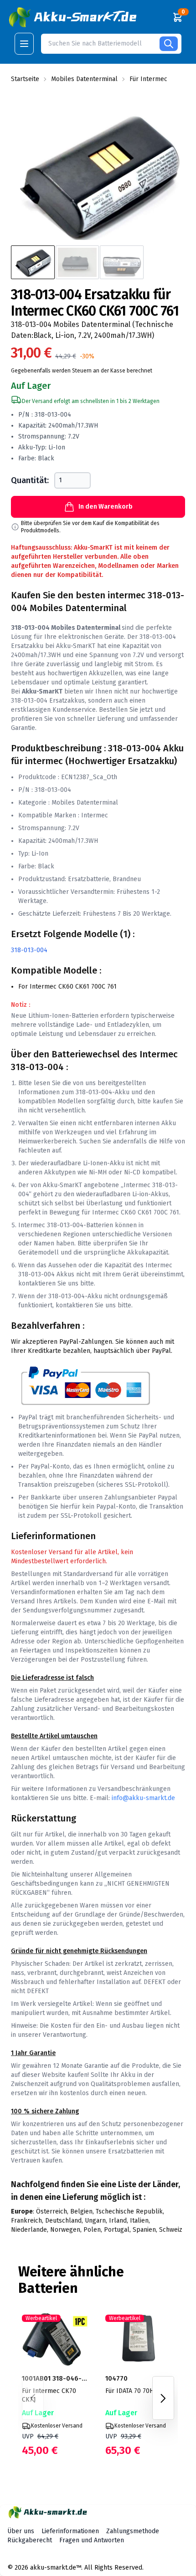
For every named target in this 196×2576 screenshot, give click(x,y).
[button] (74, 17)
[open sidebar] (24, 44)
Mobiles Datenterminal (84, 79)
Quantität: (30, 480)
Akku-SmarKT (76, 646)
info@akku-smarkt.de (143, 1798)
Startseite (25, 79)
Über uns (21, 2531)
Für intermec (148, 79)
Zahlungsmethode (133, 2531)
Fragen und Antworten (92, 2540)
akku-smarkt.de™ (56, 2568)
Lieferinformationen (70, 2531)
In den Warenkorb (106, 507)
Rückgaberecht (30, 2540)
